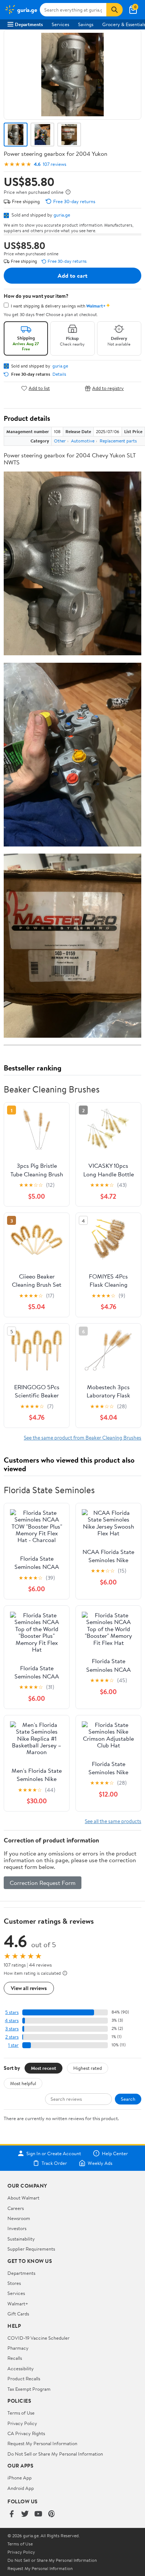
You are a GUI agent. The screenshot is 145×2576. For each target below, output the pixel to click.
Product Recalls (24, 2378)
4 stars (12, 2020)
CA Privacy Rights (26, 2433)
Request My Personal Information (42, 2443)
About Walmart (23, 2198)
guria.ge (62, 215)
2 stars (12, 2037)
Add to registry (108, 388)
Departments (29, 24)
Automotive (83, 441)
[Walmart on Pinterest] (52, 2514)
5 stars (12, 2012)
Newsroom (19, 2218)
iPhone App (20, 2478)
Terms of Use (21, 2413)
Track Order (54, 2163)
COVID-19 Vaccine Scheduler (38, 2338)
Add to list (39, 388)
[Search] (115, 10)
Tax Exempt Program (29, 2389)
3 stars (12, 2029)
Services (60, 24)
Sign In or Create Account (54, 2153)
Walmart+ (18, 2304)
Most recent (43, 2068)
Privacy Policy (22, 2423)
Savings (86, 24)
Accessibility (21, 2368)
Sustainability (21, 2239)
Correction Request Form (43, 1883)
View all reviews (29, 1988)
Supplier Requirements (31, 2249)
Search (128, 2099)
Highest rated (88, 2068)
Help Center (115, 2153)
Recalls (15, 2358)
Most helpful (23, 2083)
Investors (17, 2228)
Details (59, 374)
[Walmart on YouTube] (38, 2514)
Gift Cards (18, 2314)
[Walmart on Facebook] (12, 2514)
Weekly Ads (100, 2163)
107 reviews (54, 164)
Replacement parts (118, 441)
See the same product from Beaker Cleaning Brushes (83, 1437)
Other (60, 441)
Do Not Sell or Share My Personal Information (55, 2454)
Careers (16, 2208)
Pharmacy (18, 2348)
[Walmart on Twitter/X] (25, 2514)
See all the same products (113, 1821)
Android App (21, 2488)
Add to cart (72, 275)
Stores (14, 2283)
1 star (13, 2045)
